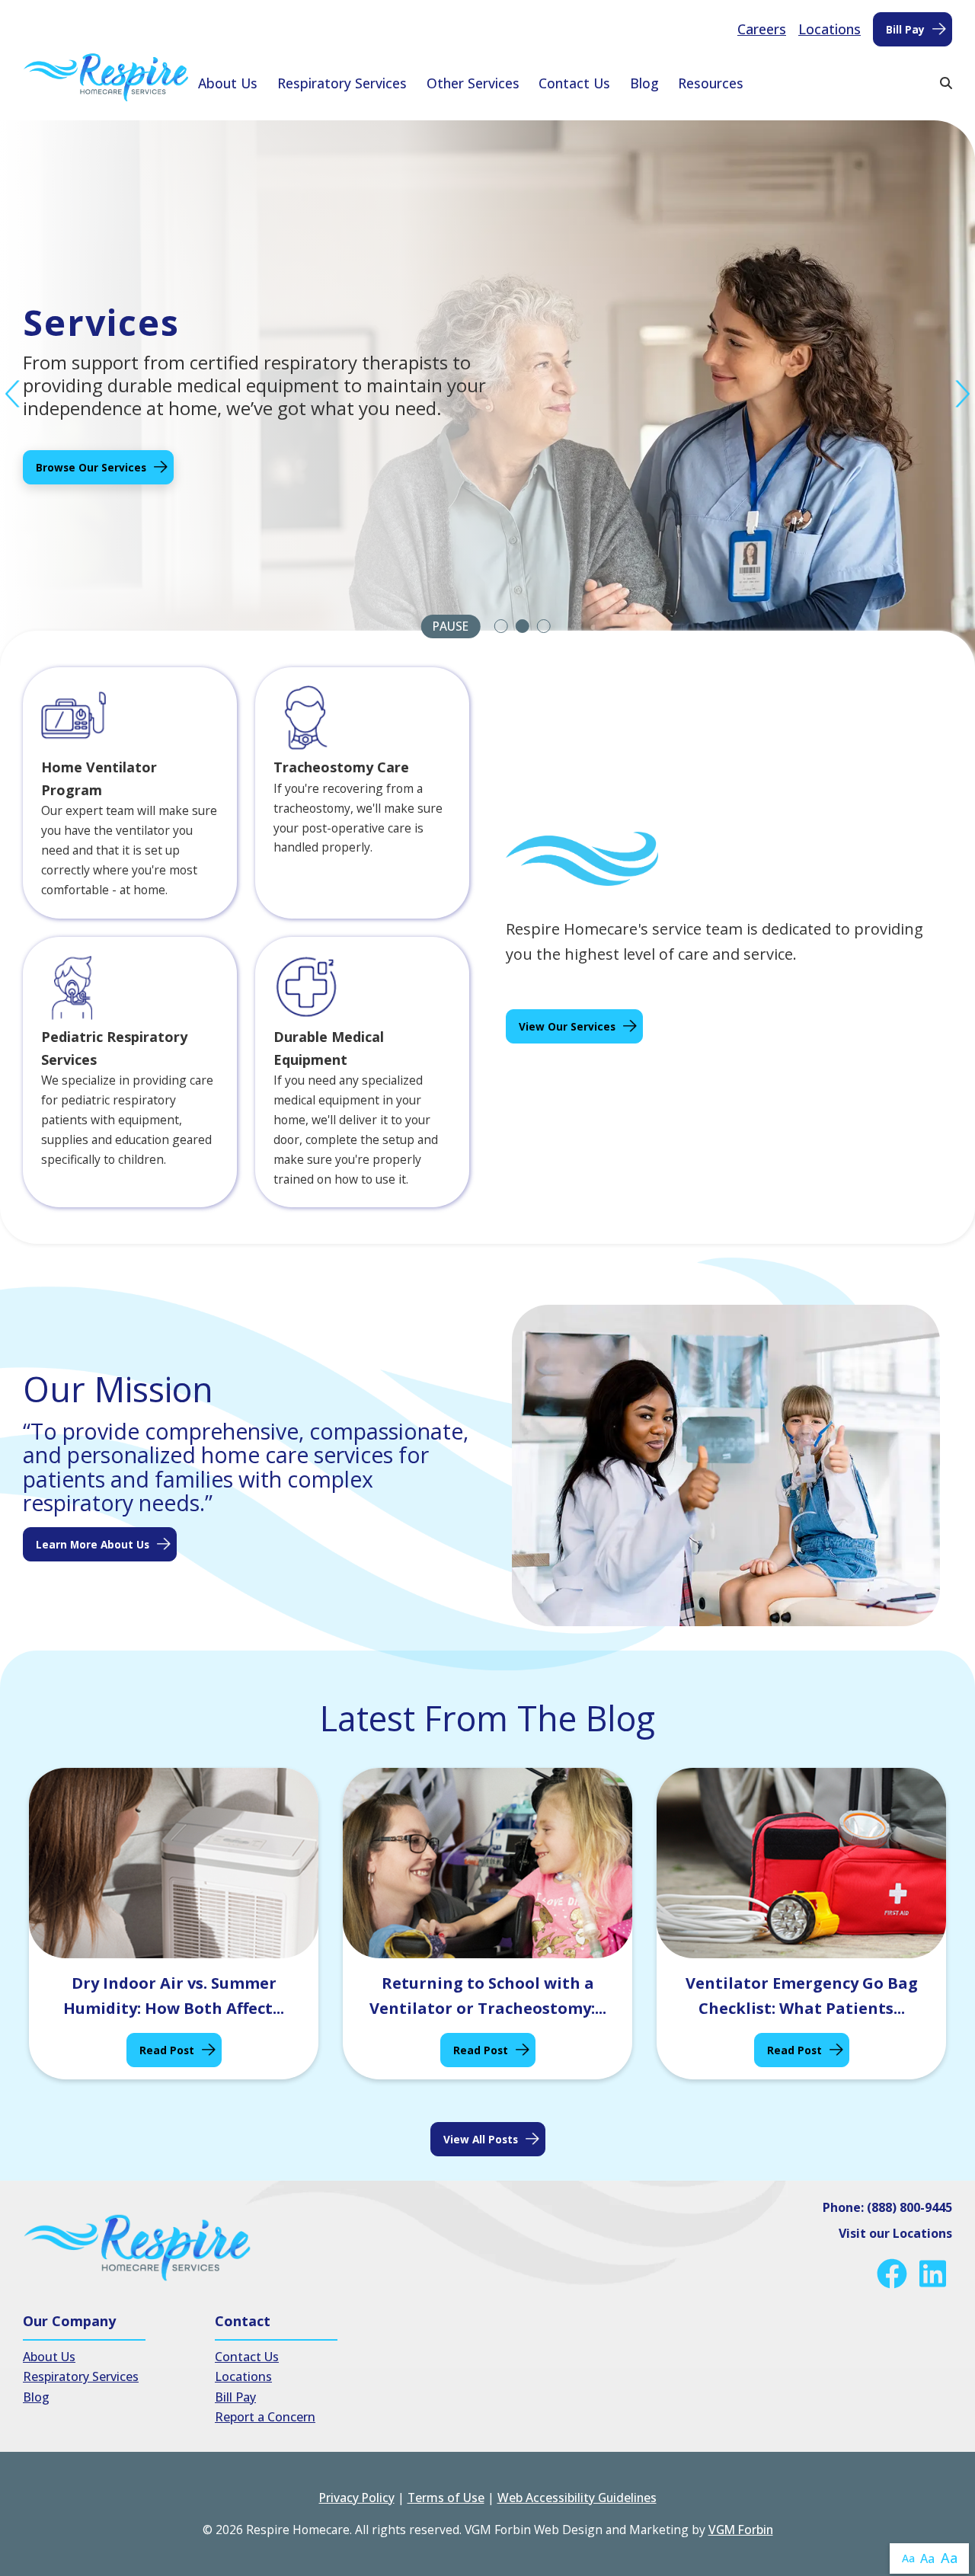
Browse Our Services (91, 467)
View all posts (481, 2139)
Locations (830, 29)
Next (962, 394)
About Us (228, 83)
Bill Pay (905, 29)
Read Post (167, 2050)
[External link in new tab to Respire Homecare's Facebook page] (895, 2274)
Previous (13, 394)
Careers (762, 29)
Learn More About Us (93, 1544)
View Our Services (567, 1026)
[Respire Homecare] (106, 77)
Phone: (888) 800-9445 (887, 2207)
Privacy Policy (357, 2498)
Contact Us (574, 83)
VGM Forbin (741, 2530)
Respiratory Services (342, 83)
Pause (451, 626)
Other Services (473, 83)
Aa (908, 2558)
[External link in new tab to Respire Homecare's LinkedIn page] (936, 2274)
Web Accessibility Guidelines (577, 2498)
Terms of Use (446, 2498)
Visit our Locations (895, 2233)
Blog (644, 83)
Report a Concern (265, 2417)
